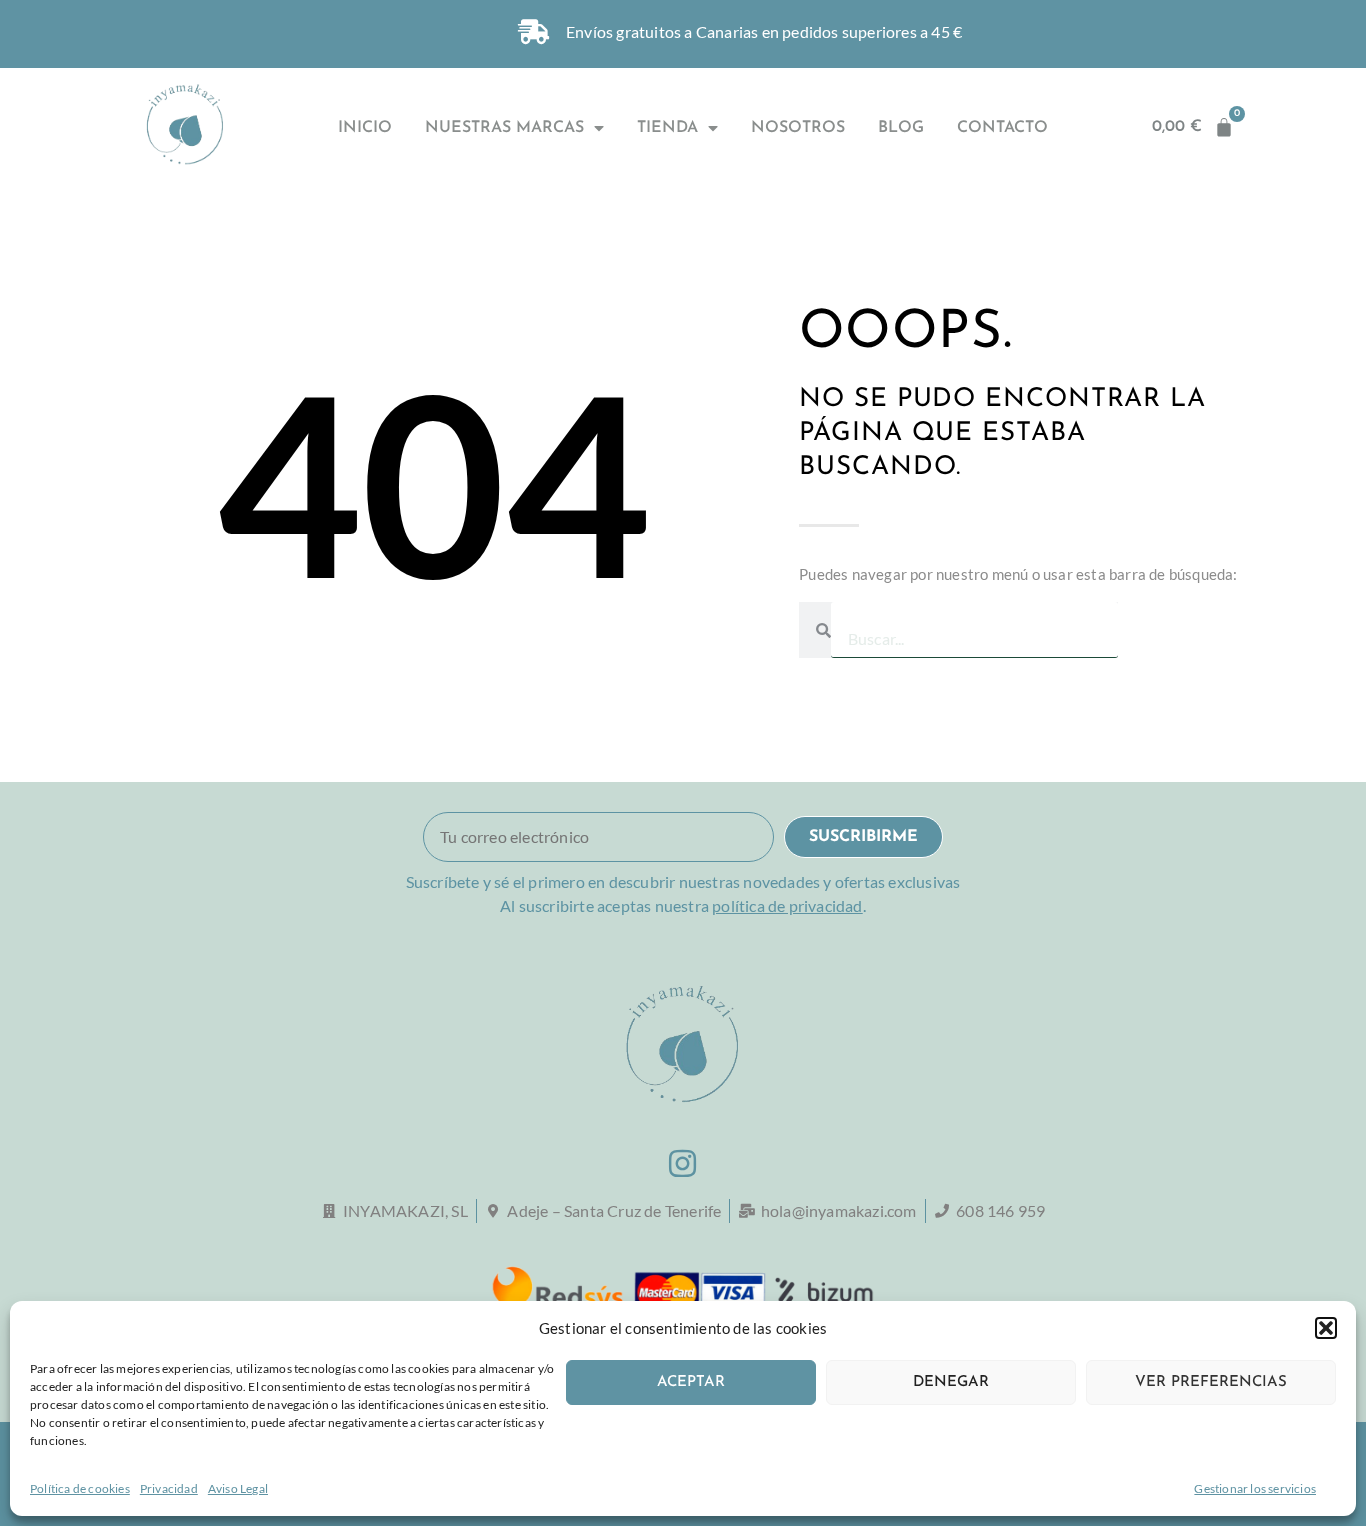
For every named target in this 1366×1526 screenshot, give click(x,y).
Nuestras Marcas (504, 128)
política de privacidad (787, 905)
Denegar (951, 1382)
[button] (1326, 1328)
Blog (901, 128)
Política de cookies (80, 1488)
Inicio (365, 128)
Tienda (667, 128)
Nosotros (798, 128)
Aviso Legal (238, 1488)
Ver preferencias (1211, 1382)
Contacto (1002, 128)
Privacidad (169, 1488)
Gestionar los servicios (1255, 1488)
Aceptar (691, 1382)
